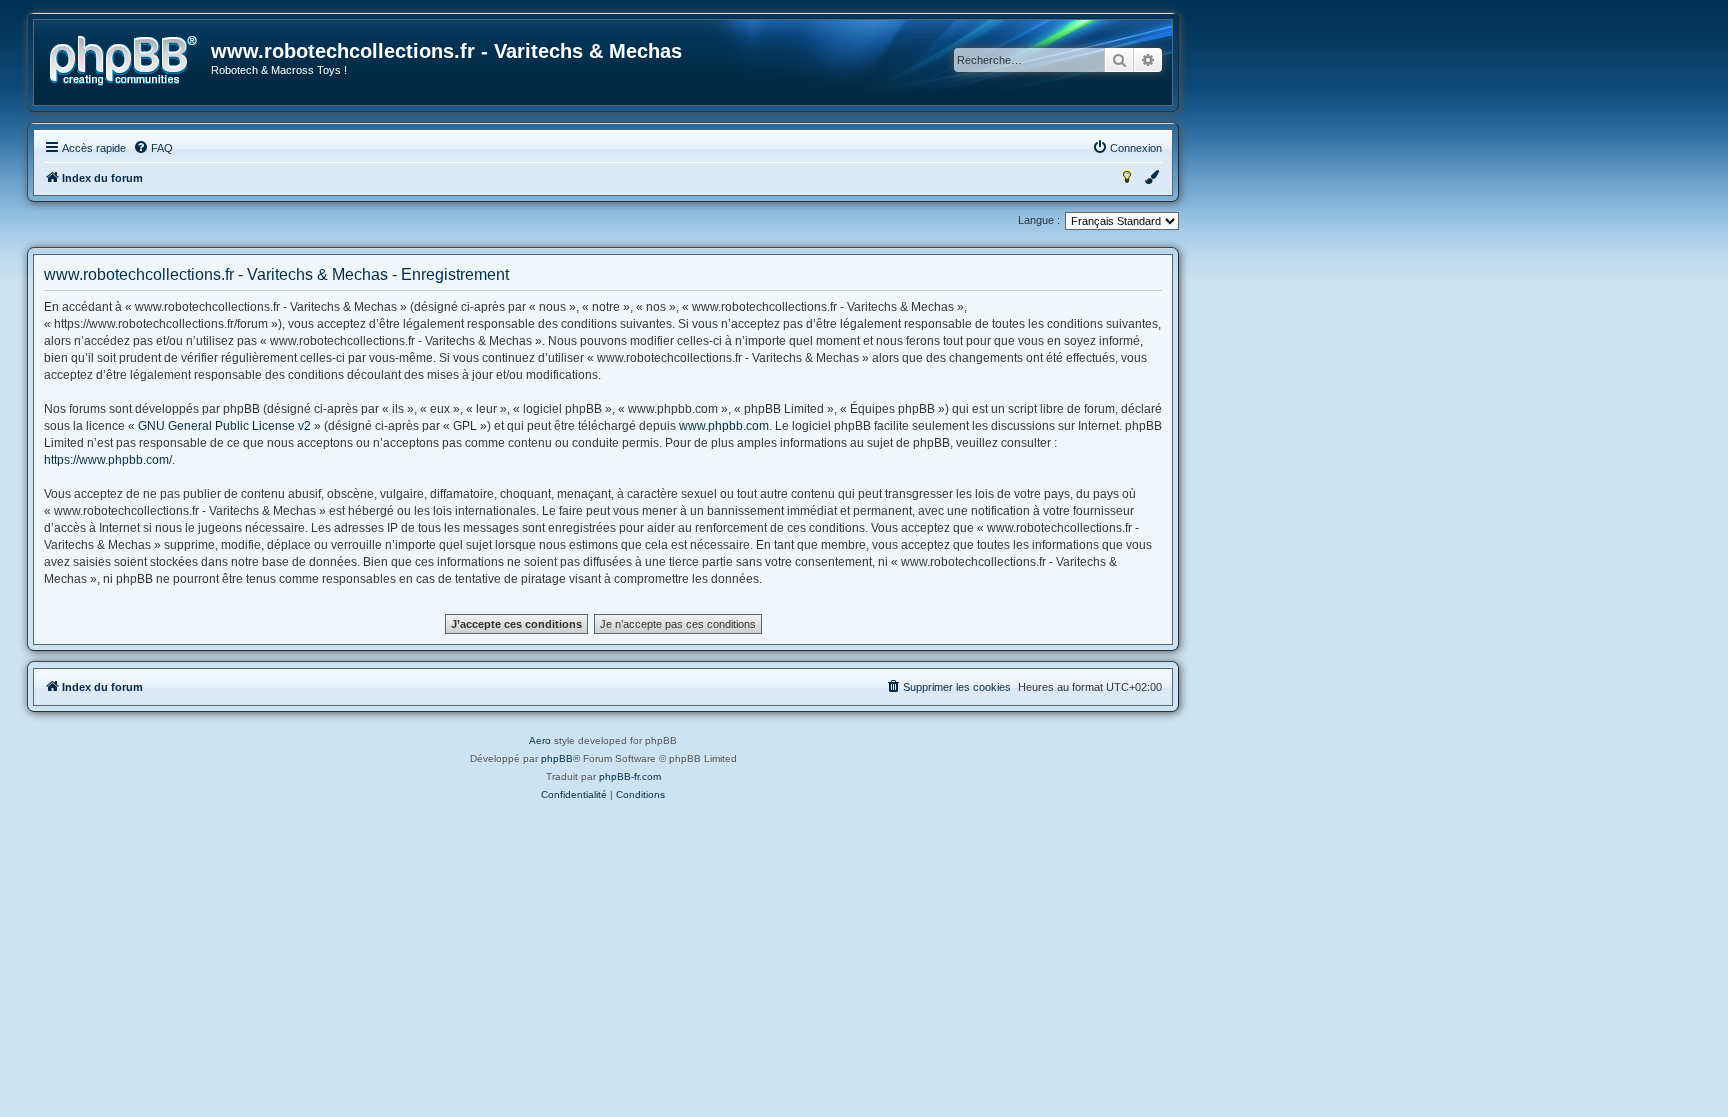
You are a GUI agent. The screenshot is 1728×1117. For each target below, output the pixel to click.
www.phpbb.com (724, 426)
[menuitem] (153, 148)
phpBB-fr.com (630, 776)
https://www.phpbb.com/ (108, 460)
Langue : (1039, 220)
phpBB (557, 758)
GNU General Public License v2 (224, 426)
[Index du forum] (123, 61)
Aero (540, 740)
